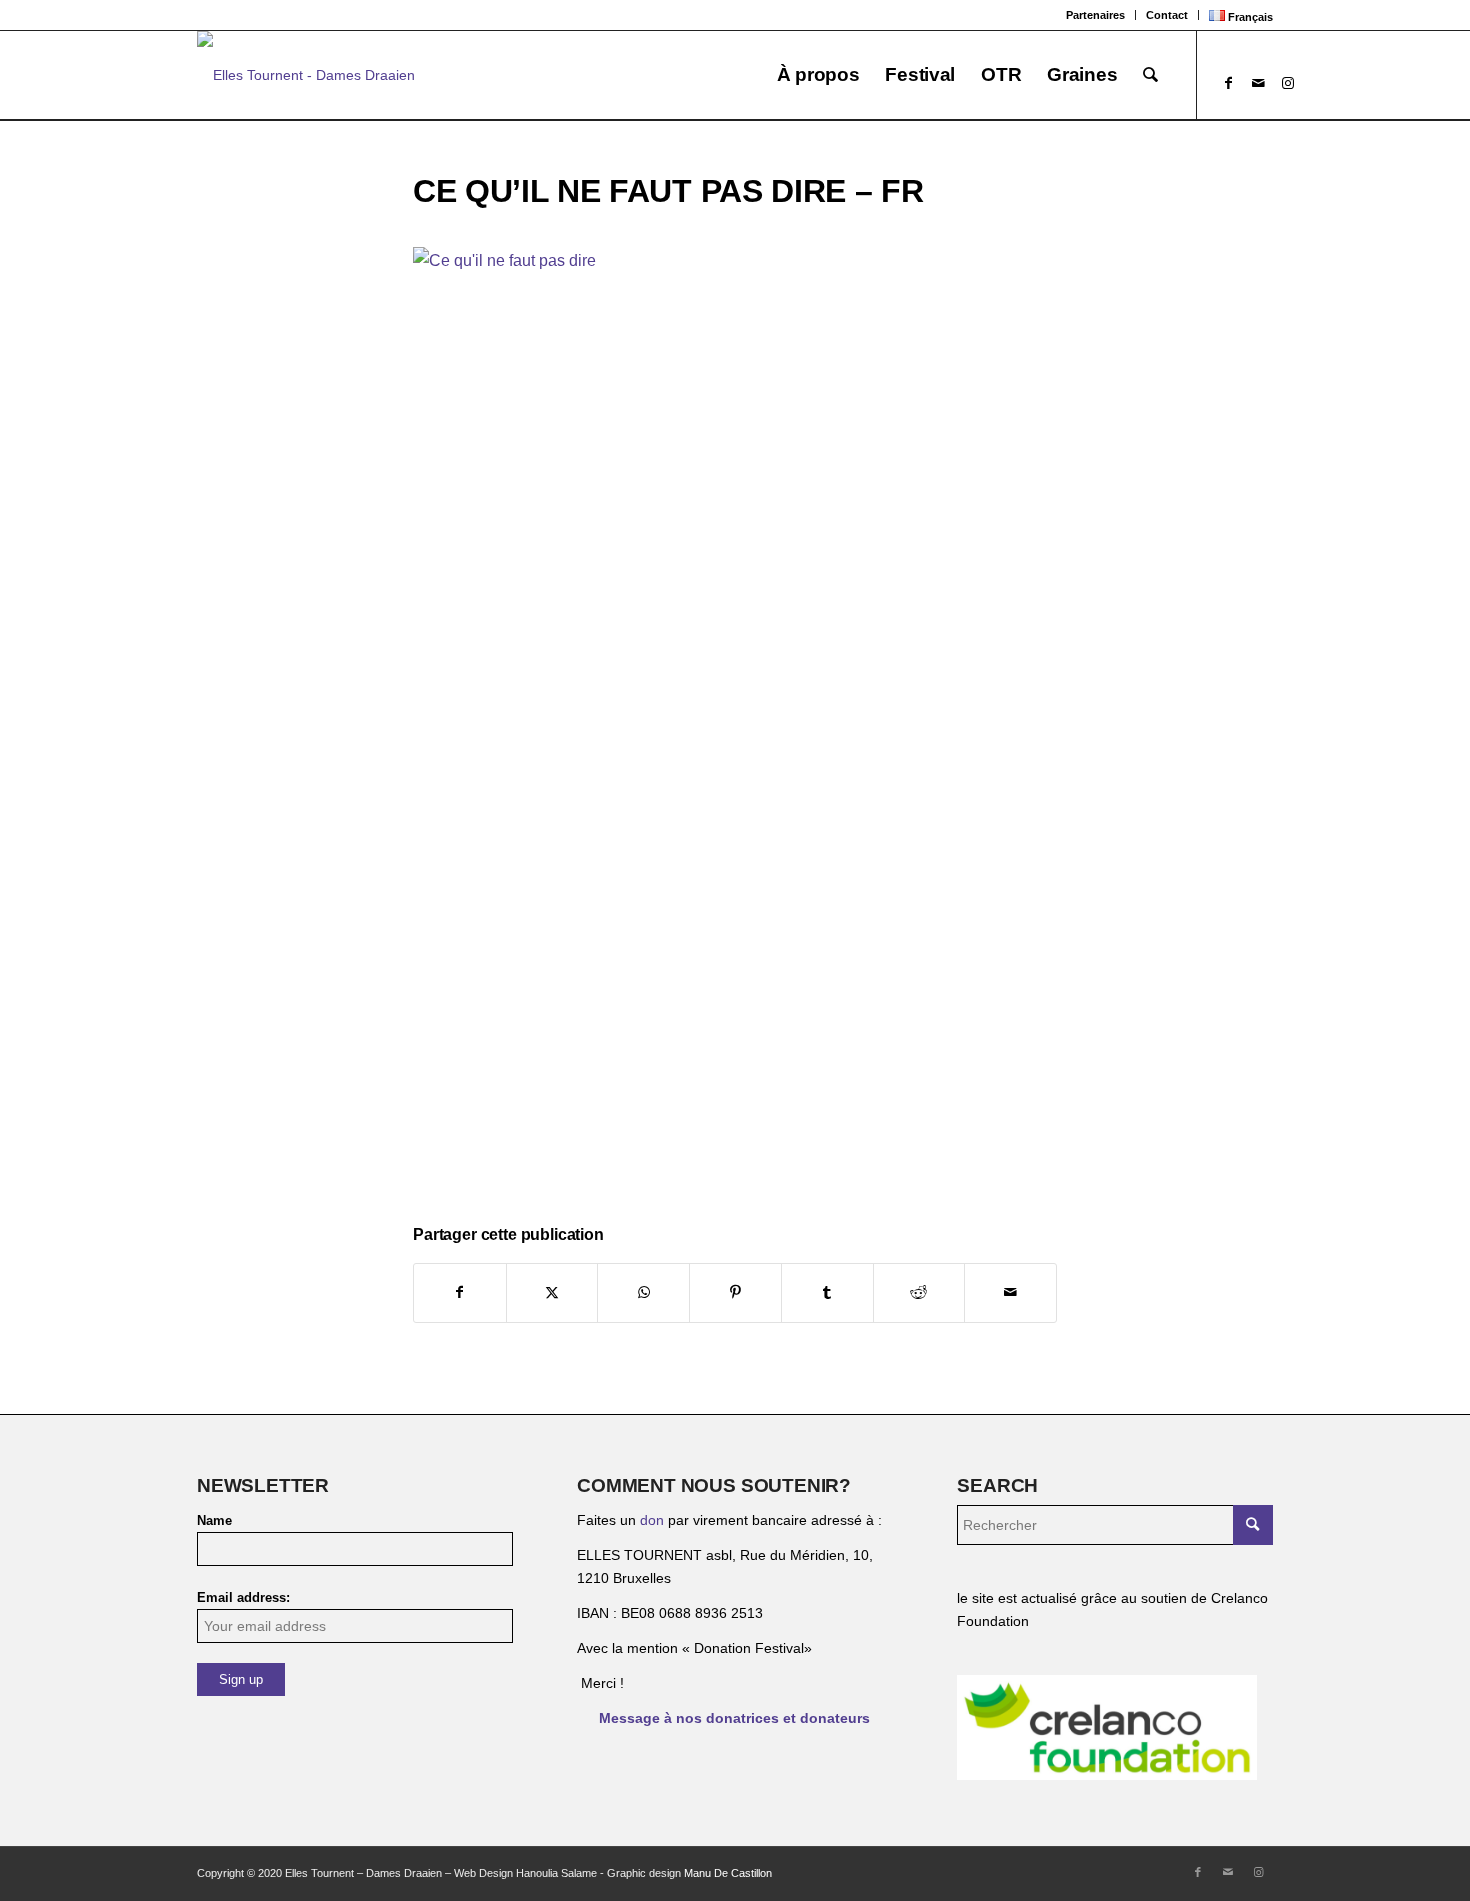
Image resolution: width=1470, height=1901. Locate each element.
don (652, 1520)
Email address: (243, 1597)
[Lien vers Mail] (1258, 83)
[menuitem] (1096, 15)
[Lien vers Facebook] (1228, 83)
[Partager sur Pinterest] (735, 1292)
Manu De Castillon (728, 1873)
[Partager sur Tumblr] (827, 1292)
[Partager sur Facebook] (460, 1292)
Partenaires (1095, 15)
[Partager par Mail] (1010, 1292)
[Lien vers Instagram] (1288, 83)
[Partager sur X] (552, 1292)
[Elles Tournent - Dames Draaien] (306, 75)
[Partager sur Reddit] (919, 1292)
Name (214, 1520)
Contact (1167, 15)
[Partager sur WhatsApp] (643, 1292)
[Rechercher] (1150, 75)
